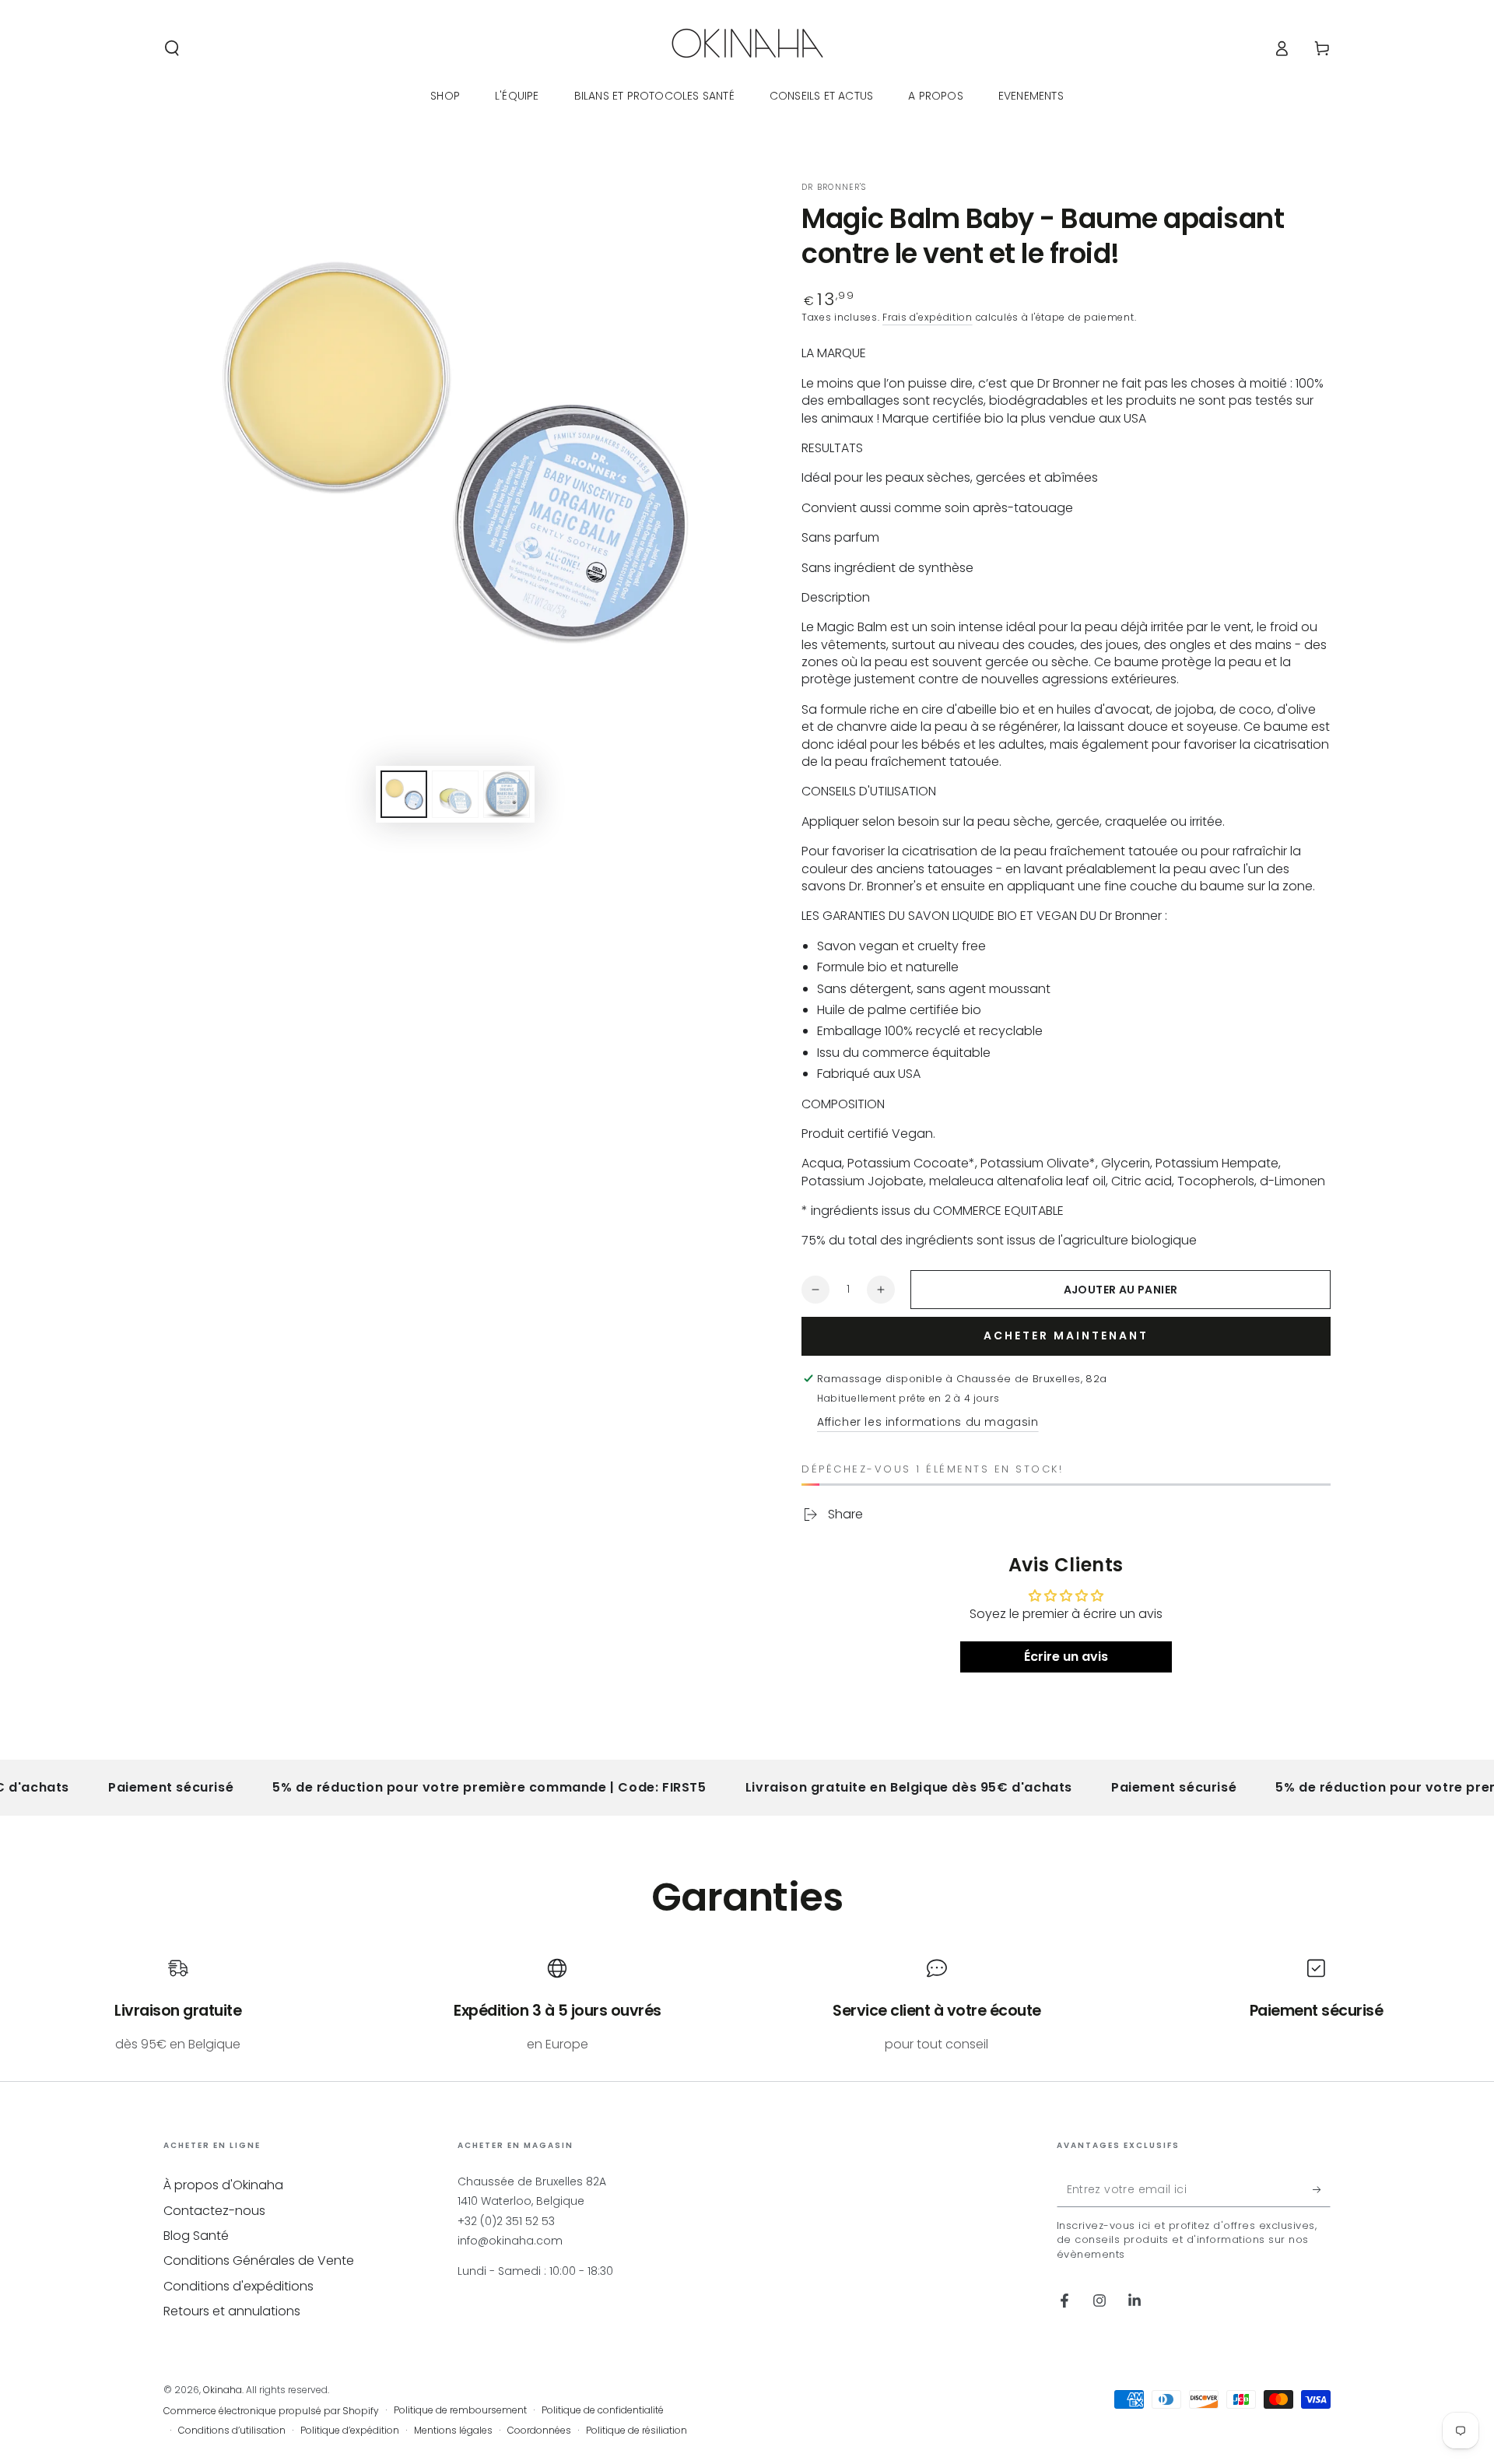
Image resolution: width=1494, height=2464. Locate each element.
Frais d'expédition (928, 317)
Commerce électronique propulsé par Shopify (271, 2411)
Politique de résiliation (637, 2431)
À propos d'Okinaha (223, 2185)
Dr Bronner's (834, 188)
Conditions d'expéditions (238, 2286)
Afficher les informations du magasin (928, 1422)
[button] (172, 48)
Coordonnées (539, 2431)
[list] (747, 2006)
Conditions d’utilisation (232, 2431)
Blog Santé (196, 2236)
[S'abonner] (1322, 2189)
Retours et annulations (232, 2311)
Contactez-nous (214, 2211)
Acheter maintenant (1066, 1336)
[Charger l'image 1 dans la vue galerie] (404, 794)
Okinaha (223, 2390)
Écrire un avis (1066, 1657)
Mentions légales (453, 2431)
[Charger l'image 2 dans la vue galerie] (455, 794)
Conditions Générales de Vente (259, 2260)
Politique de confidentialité (603, 2410)
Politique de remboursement (460, 2410)
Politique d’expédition (350, 2431)
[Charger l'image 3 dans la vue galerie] (507, 794)
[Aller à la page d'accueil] (747, 48)
